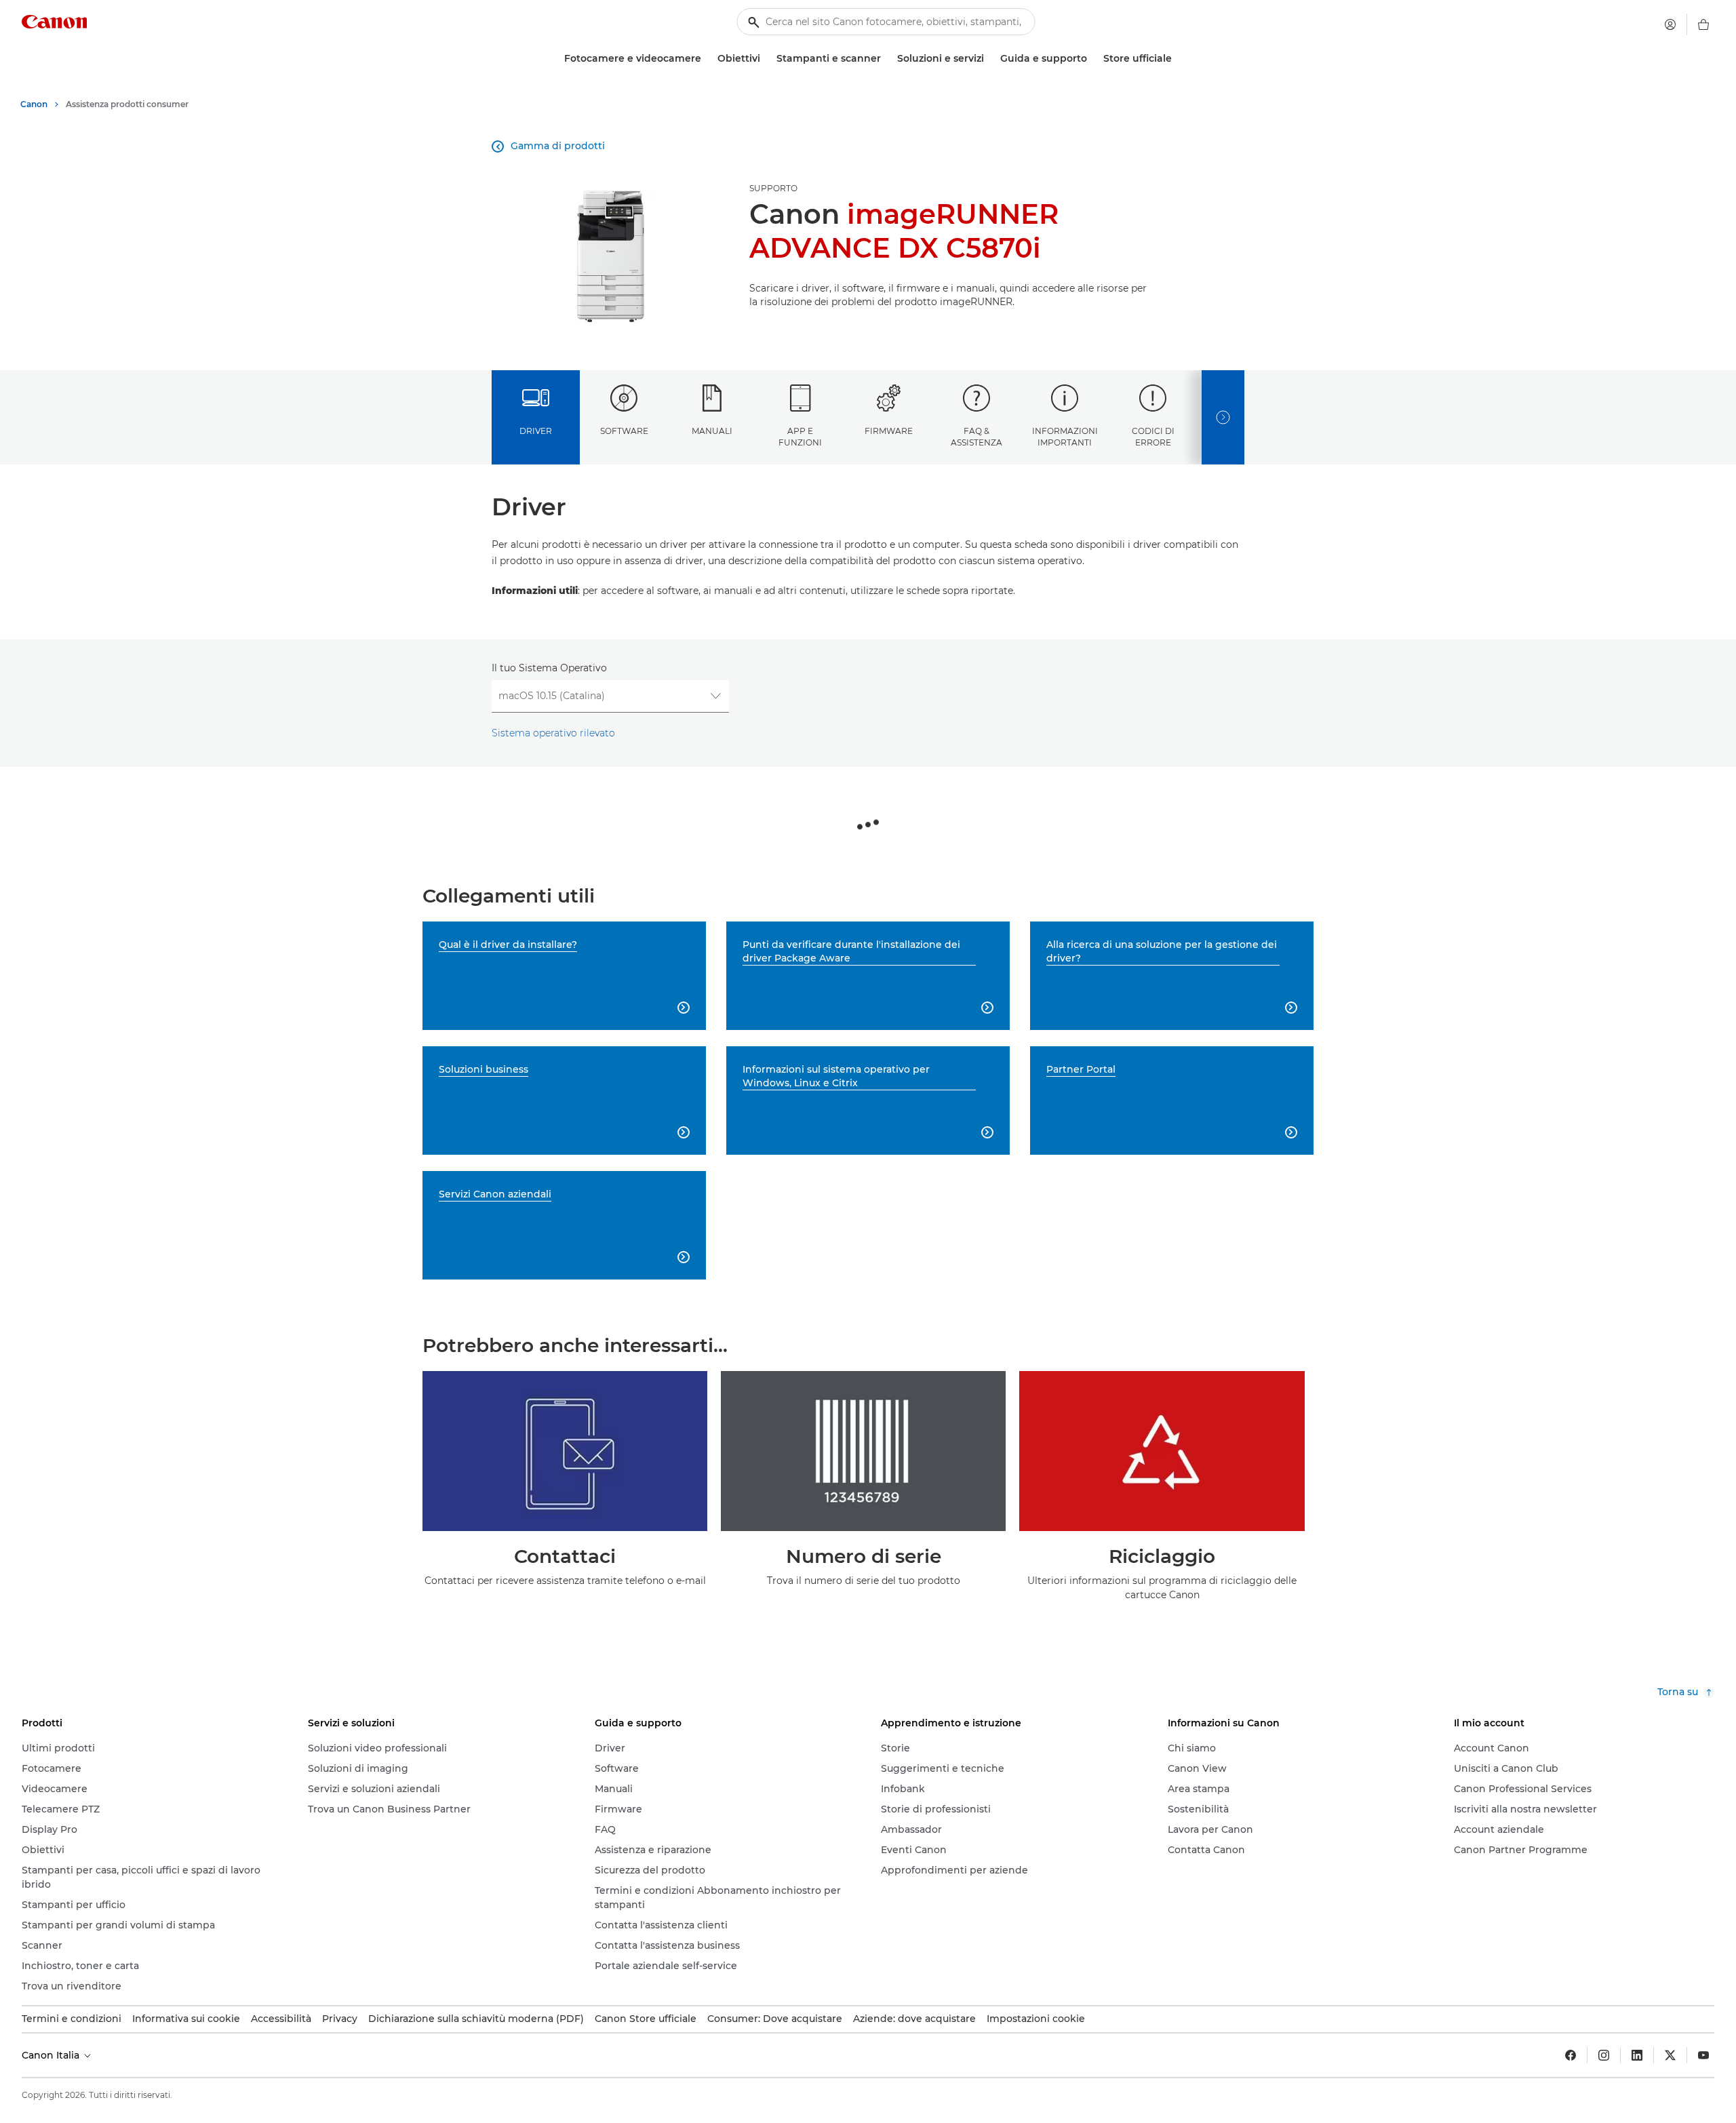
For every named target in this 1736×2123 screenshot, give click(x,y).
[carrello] (1703, 24)
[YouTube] (1703, 2055)
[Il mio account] (1670, 24)
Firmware (889, 431)
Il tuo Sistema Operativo (549, 668)
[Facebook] (1571, 2055)
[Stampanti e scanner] (886, 59)
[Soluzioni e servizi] (989, 59)
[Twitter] (1670, 2055)
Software (624, 431)
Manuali (712, 431)
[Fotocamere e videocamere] (707, 59)
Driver (536, 431)
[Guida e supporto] (1092, 59)
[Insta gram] (1604, 2055)
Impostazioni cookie (1036, 2019)
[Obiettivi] (766, 59)
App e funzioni (800, 437)
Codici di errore (1153, 437)
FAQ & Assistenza (976, 437)
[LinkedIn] (1637, 2055)
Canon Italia (52, 2055)
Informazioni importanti (1065, 437)
